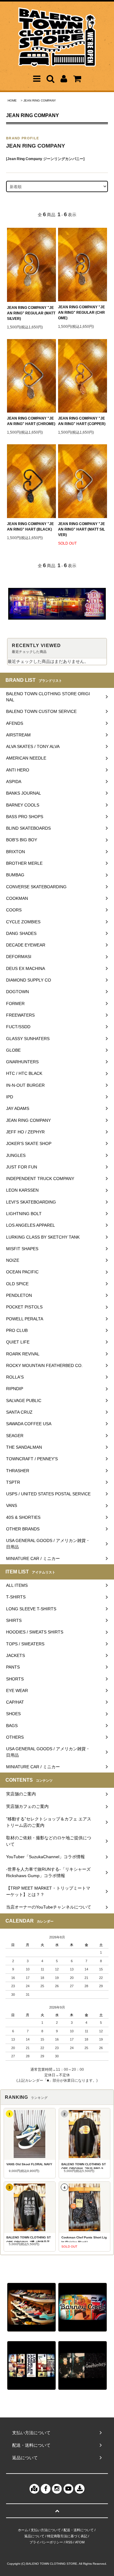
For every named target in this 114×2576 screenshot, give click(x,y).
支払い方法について (46, 2530)
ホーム (23, 2530)
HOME (12, 100)
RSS (69, 2542)
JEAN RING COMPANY (40, 100)
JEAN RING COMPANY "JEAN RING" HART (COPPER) (82, 421)
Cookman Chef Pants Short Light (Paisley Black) (84, 2239)
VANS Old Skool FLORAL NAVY (29, 2164)
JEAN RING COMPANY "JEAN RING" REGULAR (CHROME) (81, 313)
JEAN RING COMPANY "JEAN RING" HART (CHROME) (31, 421)
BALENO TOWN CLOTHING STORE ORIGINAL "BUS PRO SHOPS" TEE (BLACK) (84, 2166)
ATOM (80, 2542)
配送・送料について (79, 2530)
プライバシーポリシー (46, 2542)
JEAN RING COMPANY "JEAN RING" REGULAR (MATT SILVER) (31, 313)
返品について (34, 2536)
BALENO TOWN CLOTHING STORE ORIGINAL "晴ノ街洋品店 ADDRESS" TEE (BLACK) (29, 2239)
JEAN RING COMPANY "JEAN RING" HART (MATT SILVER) (81, 529)
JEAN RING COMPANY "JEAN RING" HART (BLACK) (30, 527)
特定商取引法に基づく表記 (67, 2536)
